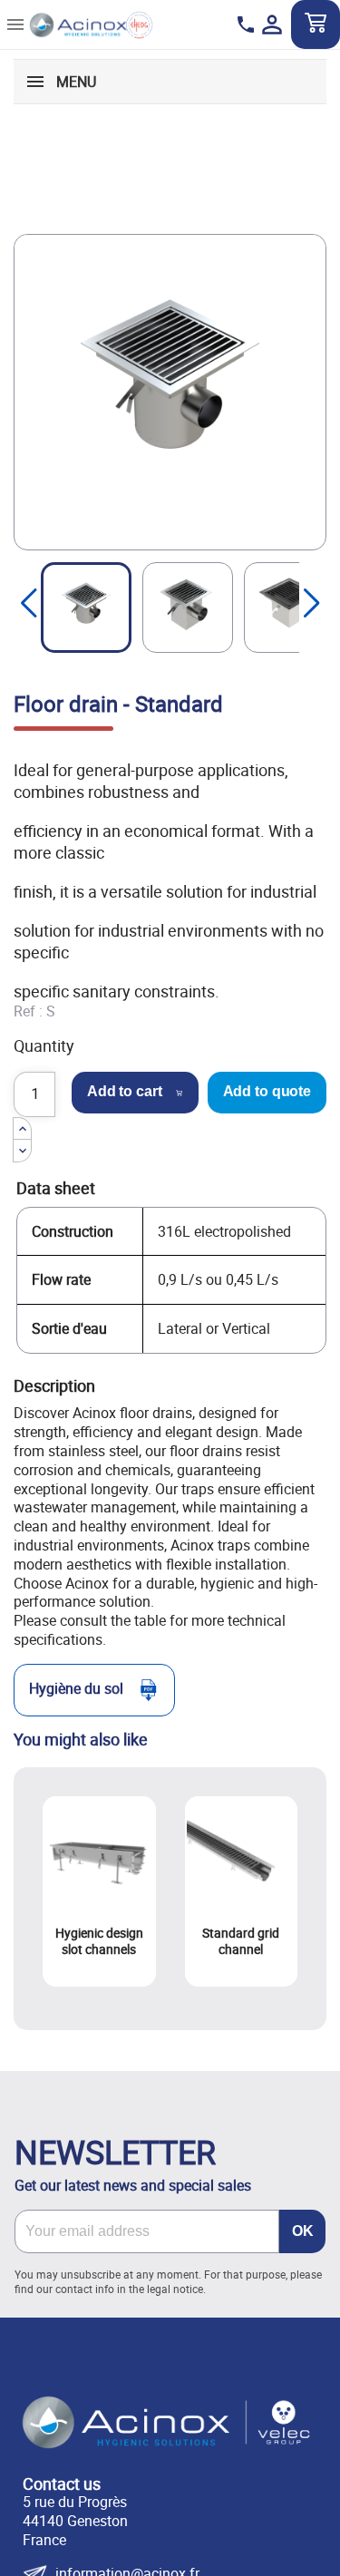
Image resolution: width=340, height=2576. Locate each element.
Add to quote (267, 1091)
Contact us (62, 2484)
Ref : (28, 1011)
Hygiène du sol (76, 1688)
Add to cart (125, 1091)
